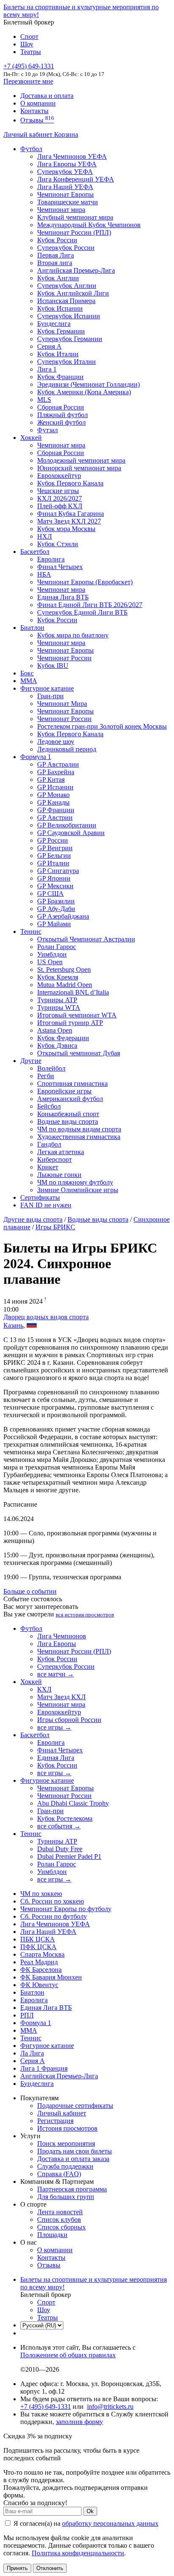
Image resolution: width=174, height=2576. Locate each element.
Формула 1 (36, 757)
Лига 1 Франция (44, 2068)
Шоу (27, 44)
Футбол (31, 149)
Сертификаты (40, 1197)
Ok (90, 2511)
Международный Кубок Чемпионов (89, 225)
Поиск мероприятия (66, 2144)
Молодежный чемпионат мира (81, 460)
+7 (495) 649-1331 (46, 2407)
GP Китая (51, 780)
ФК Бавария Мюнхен (51, 1977)
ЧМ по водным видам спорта (79, 1129)
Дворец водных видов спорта (46, 1317)
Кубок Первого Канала (70, 483)
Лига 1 (47, 369)
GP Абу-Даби (56, 909)
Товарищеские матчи (68, 202)
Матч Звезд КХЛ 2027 (69, 521)
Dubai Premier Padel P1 (69, 1856)
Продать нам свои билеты (75, 2151)
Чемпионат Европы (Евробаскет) (85, 582)
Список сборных (61, 2227)
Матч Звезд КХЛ (61, 1697)
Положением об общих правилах (68, 2355)
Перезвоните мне (28, 81)
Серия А (49, 346)
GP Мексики (55, 886)
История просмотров (67, 2128)
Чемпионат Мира (62, 704)
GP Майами (54, 924)
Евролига (51, 559)
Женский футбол (61, 422)
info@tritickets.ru (110, 2407)
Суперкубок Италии (67, 362)
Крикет (48, 1167)
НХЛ (45, 536)
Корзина (66, 134)
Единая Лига (56, 1758)
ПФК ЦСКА (38, 1947)
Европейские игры (64, 1091)
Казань (13, 1325)
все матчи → (56, 1674)
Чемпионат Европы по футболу (66, 1909)
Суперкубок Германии (70, 339)
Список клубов (59, 2219)
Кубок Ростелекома (65, 1818)
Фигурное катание (47, 688)
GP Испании (55, 787)
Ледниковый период (67, 749)
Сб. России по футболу (54, 1916)
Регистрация (55, 2121)
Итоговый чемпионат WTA (77, 1015)
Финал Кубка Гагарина (71, 514)
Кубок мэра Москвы (66, 529)
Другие (31, 1061)
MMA (29, 681)
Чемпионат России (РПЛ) (74, 1651)
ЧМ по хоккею (41, 1894)
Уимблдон (52, 954)
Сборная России (61, 407)
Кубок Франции (60, 377)
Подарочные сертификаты (75, 2106)
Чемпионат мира (61, 210)
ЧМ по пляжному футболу (75, 1182)
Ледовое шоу (56, 742)
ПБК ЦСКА (38, 1939)
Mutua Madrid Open (65, 985)
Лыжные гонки (59, 1175)
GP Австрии (55, 818)
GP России (53, 840)
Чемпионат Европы (65, 194)
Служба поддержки (65, 2166)
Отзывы (37, 120)
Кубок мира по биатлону (73, 635)
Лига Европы (57, 1644)
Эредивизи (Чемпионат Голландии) (88, 384)
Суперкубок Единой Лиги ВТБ (82, 612)
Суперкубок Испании (69, 316)
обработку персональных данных (110, 2523)
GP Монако (53, 795)
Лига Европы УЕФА (67, 164)
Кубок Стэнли (58, 544)
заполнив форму (79, 2422)
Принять (17, 2568)
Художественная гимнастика (79, 1137)
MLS (44, 400)
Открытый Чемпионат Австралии (86, 939)
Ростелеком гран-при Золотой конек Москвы (102, 726)
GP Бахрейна (56, 772)
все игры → (54, 1727)
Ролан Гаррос (57, 947)
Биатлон (32, 628)
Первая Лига (56, 255)
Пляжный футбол (63, 415)
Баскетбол (35, 552)
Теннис (31, 931)
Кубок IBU (53, 666)
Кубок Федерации (63, 1038)
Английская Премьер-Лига (76, 270)
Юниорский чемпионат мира (79, 468)
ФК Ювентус (39, 1985)
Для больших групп (66, 2197)
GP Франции (56, 810)
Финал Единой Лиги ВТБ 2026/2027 (90, 605)
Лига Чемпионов (62, 1636)
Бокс (27, 673)
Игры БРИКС (55, 1227)
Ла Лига (32, 2053)
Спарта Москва (42, 1954)
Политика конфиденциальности (78, 2553)
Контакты (34, 111)
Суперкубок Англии (67, 286)
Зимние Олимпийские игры (78, 1190)
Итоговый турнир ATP (70, 1023)
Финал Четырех (60, 567)
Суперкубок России (66, 248)
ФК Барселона (41, 1970)
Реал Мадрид (39, 1962)
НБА (44, 574)
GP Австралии (58, 764)
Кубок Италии (58, 354)
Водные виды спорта (68, 1121)
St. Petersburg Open (64, 969)
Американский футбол (70, 1099)
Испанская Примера (66, 301)
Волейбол (51, 1068)
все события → (59, 1826)
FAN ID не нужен (46, 1205)
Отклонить (50, 2568)
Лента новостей (60, 2212)
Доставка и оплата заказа (73, 2159)
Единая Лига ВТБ (46, 2008)
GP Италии (53, 863)
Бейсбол (49, 1106)
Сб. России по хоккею (52, 1901)
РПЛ (27, 2015)
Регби (46, 1076)
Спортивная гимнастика (72, 1083)
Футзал (48, 430)
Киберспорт (54, 1159)
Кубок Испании (60, 308)
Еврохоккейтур (59, 476)
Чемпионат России (64, 658)
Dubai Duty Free (60, 1849)
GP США (50, 893)
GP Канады (53, 802)
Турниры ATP (57, 1000)
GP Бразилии (56, 901)
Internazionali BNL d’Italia (73, 992)
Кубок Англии (58, 278)
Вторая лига (55, 263)
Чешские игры (58, 491)
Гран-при (50, 696)
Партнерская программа (72, 2189)
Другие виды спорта (33, 1219)
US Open (50, 962)
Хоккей (31, 438)
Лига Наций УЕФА (65, 187)
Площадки (52, 2235)
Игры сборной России (69, 1720)
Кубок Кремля (58, 977)
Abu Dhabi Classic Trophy (73, 1803)
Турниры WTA (59, 1007)
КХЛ (44, 1689)
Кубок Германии (61, 331)
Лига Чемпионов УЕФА (72, 156)
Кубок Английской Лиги (73, 293)
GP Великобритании (67, 825)
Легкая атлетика (61, 1152)
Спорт (29, 37)
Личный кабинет (29, 134)
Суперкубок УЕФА (65, 172)
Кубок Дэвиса (57, 1045)
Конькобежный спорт (68, 1114)
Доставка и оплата (47, 96)
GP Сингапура (58, 871)
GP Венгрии (55, 848)
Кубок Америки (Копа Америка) (84, 392)
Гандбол (49, 1144)
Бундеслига (54, 324)
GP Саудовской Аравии (71, 833)
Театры (31, 52)
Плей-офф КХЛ (60, 506)
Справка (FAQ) (59, 2174)
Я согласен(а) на (85, 2523)
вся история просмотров (85, 1615)
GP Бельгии (54, 856)
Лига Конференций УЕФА (76, 179)
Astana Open (55, 1030)
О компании (38, 103)
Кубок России (57, 620)
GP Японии (54, 878)
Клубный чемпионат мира (75, 217)
